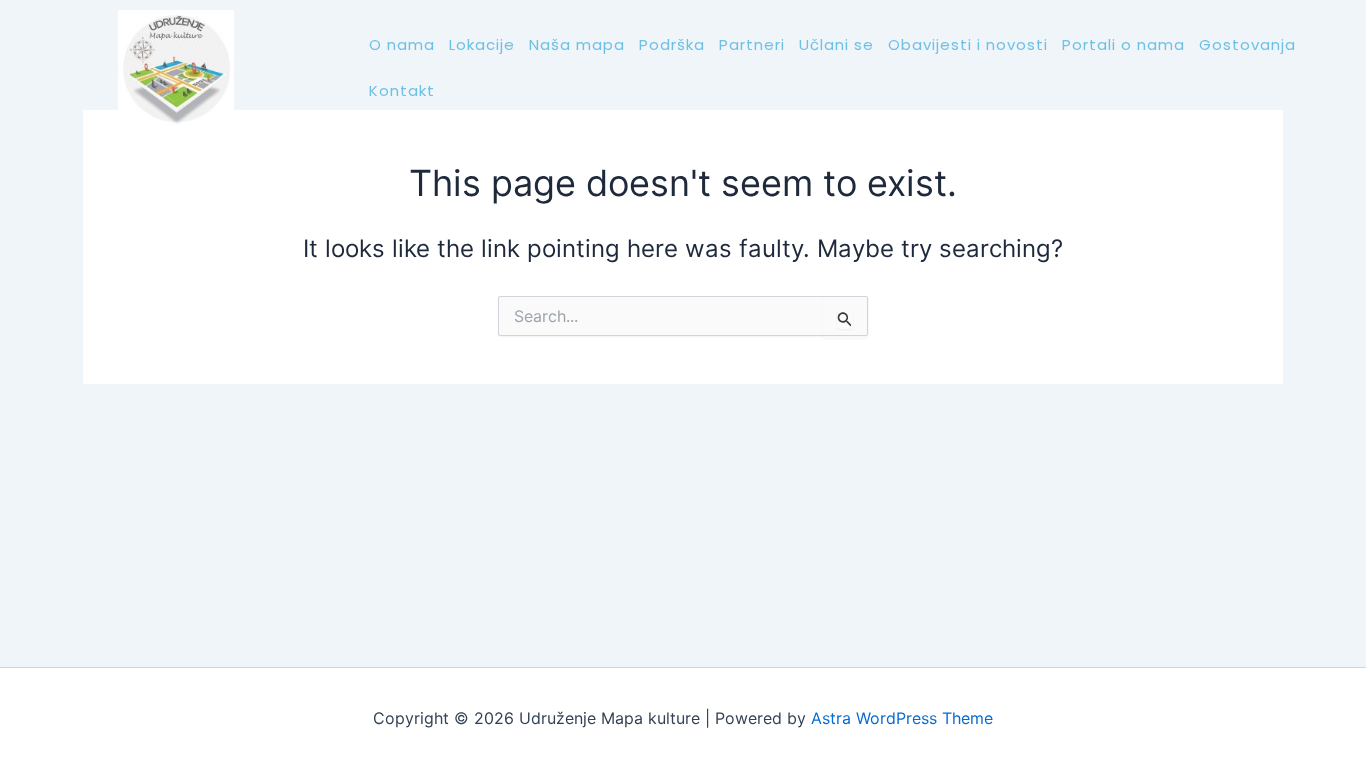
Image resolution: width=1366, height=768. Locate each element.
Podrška (672, 44)
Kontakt (402, 90)
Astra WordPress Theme (902, 718)
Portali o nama (1123, 44)
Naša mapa (577, 44)
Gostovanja (1247, 44)
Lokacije (482, 44)
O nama (402, 44)
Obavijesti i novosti (968, 44)
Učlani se (836, 44)
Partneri (752, 44)
